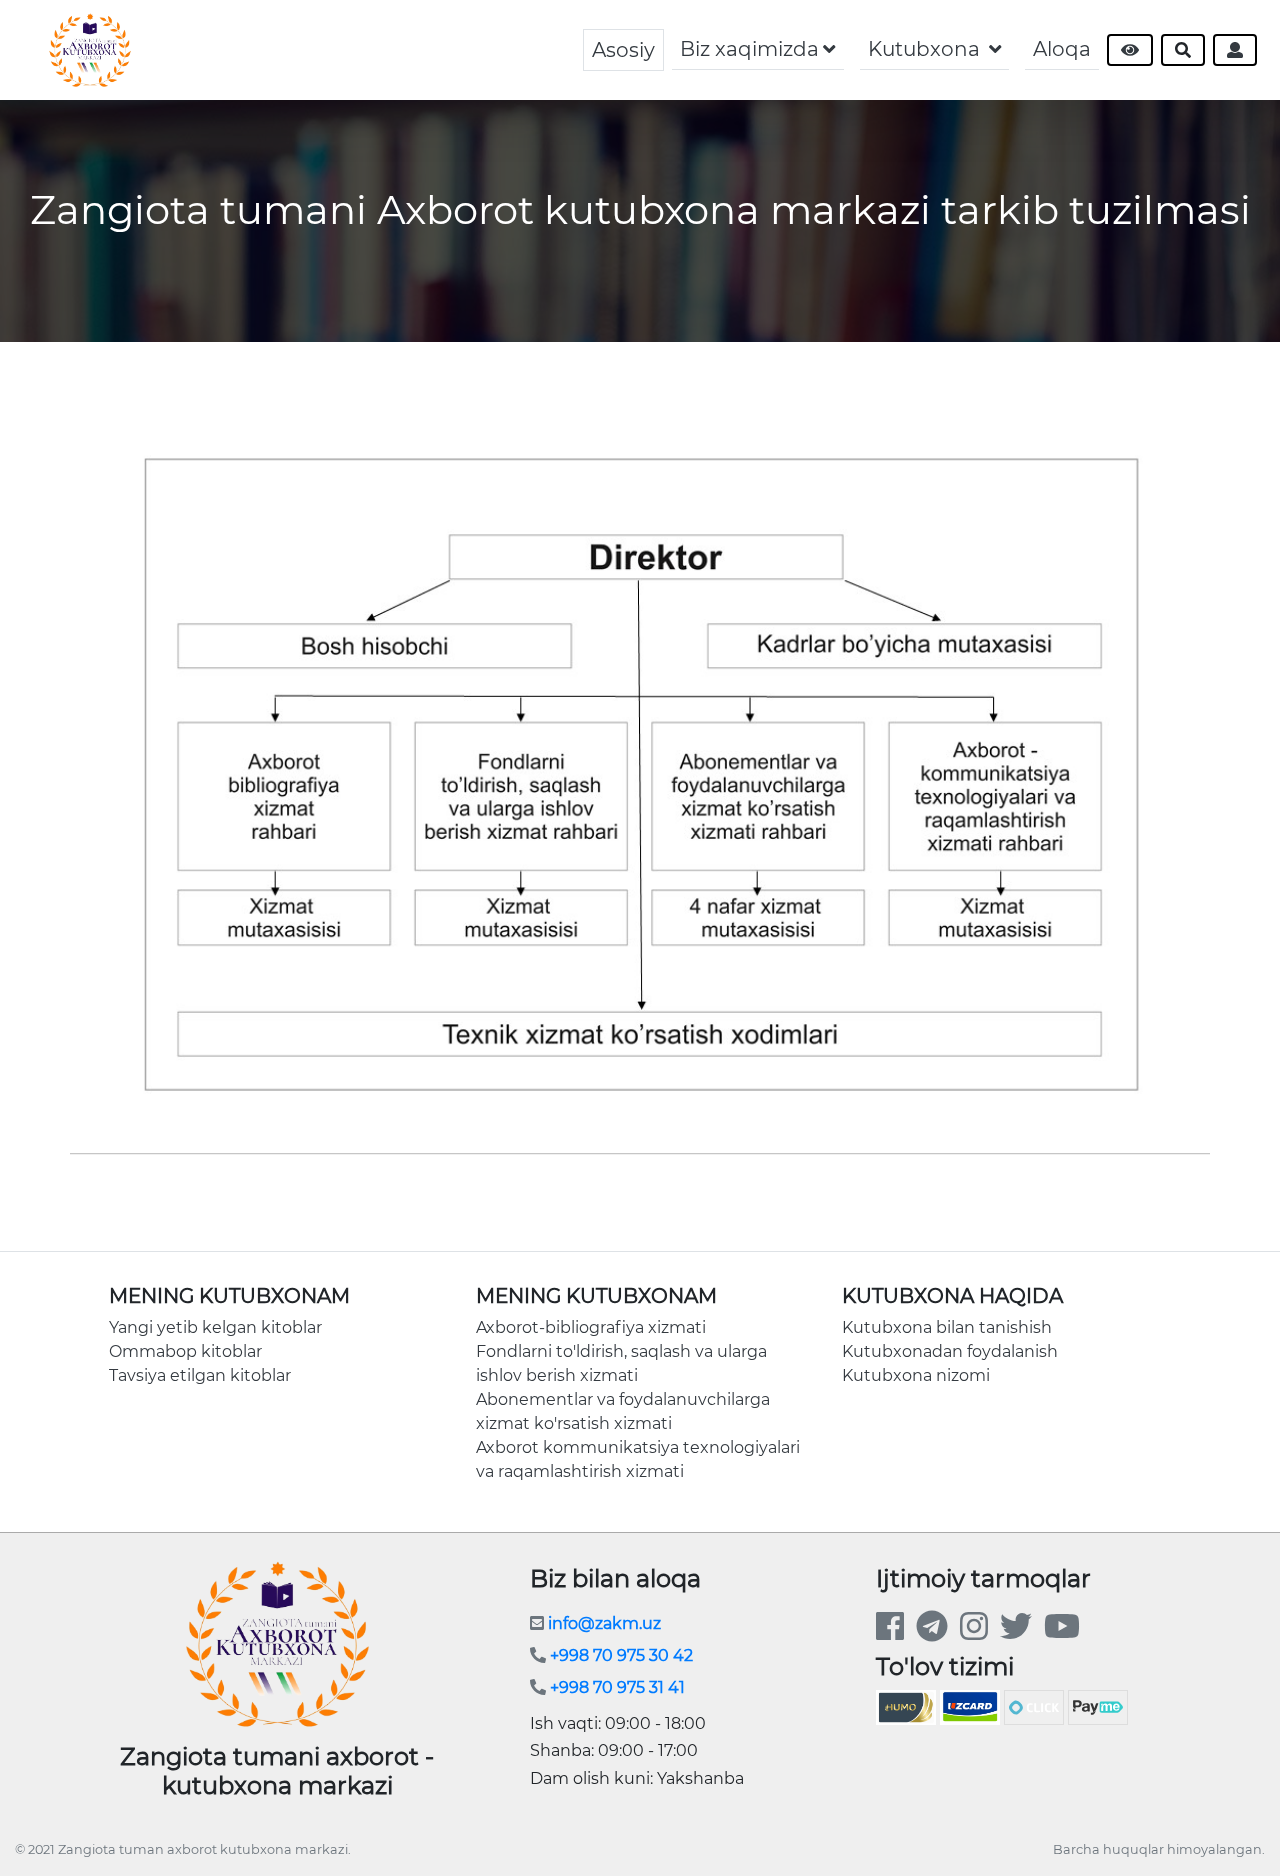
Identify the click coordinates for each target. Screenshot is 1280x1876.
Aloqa (1062, 49)
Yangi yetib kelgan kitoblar (215, 1327)
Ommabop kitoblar (185, 1351)
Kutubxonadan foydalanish (950, 1351)
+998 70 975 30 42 (619, 1655)
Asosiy (623, 50)
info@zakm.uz (602, 1623)
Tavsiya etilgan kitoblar (200, 1375)
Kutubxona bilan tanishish (947, 1327)
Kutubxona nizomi (916, 1375)
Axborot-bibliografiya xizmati (591, 1327)
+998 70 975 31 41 (615, 1687)
